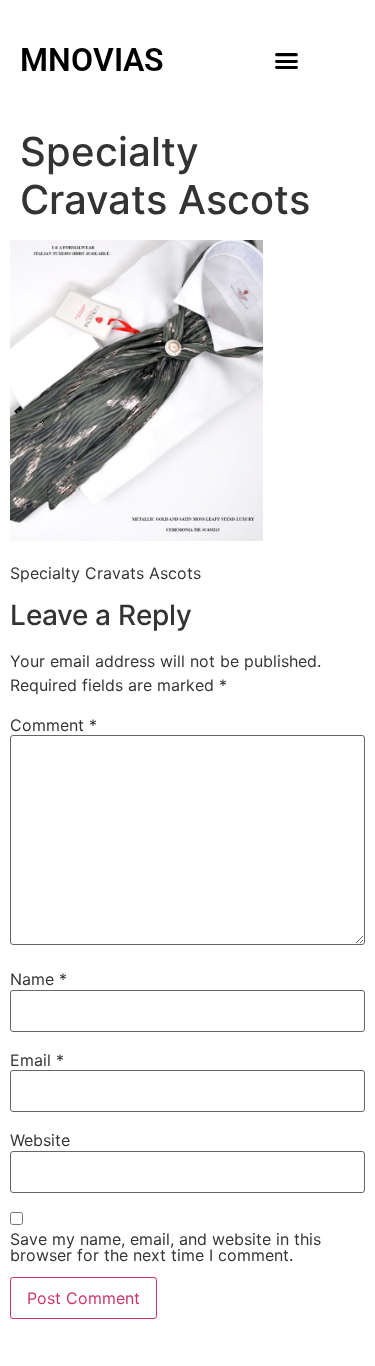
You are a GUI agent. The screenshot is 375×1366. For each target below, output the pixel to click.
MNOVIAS (92, 60)
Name (38, 979)
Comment (53, 725)
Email (37, 1060)
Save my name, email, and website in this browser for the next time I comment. (165, 1247)
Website (40, 1140)
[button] (286, 60)
